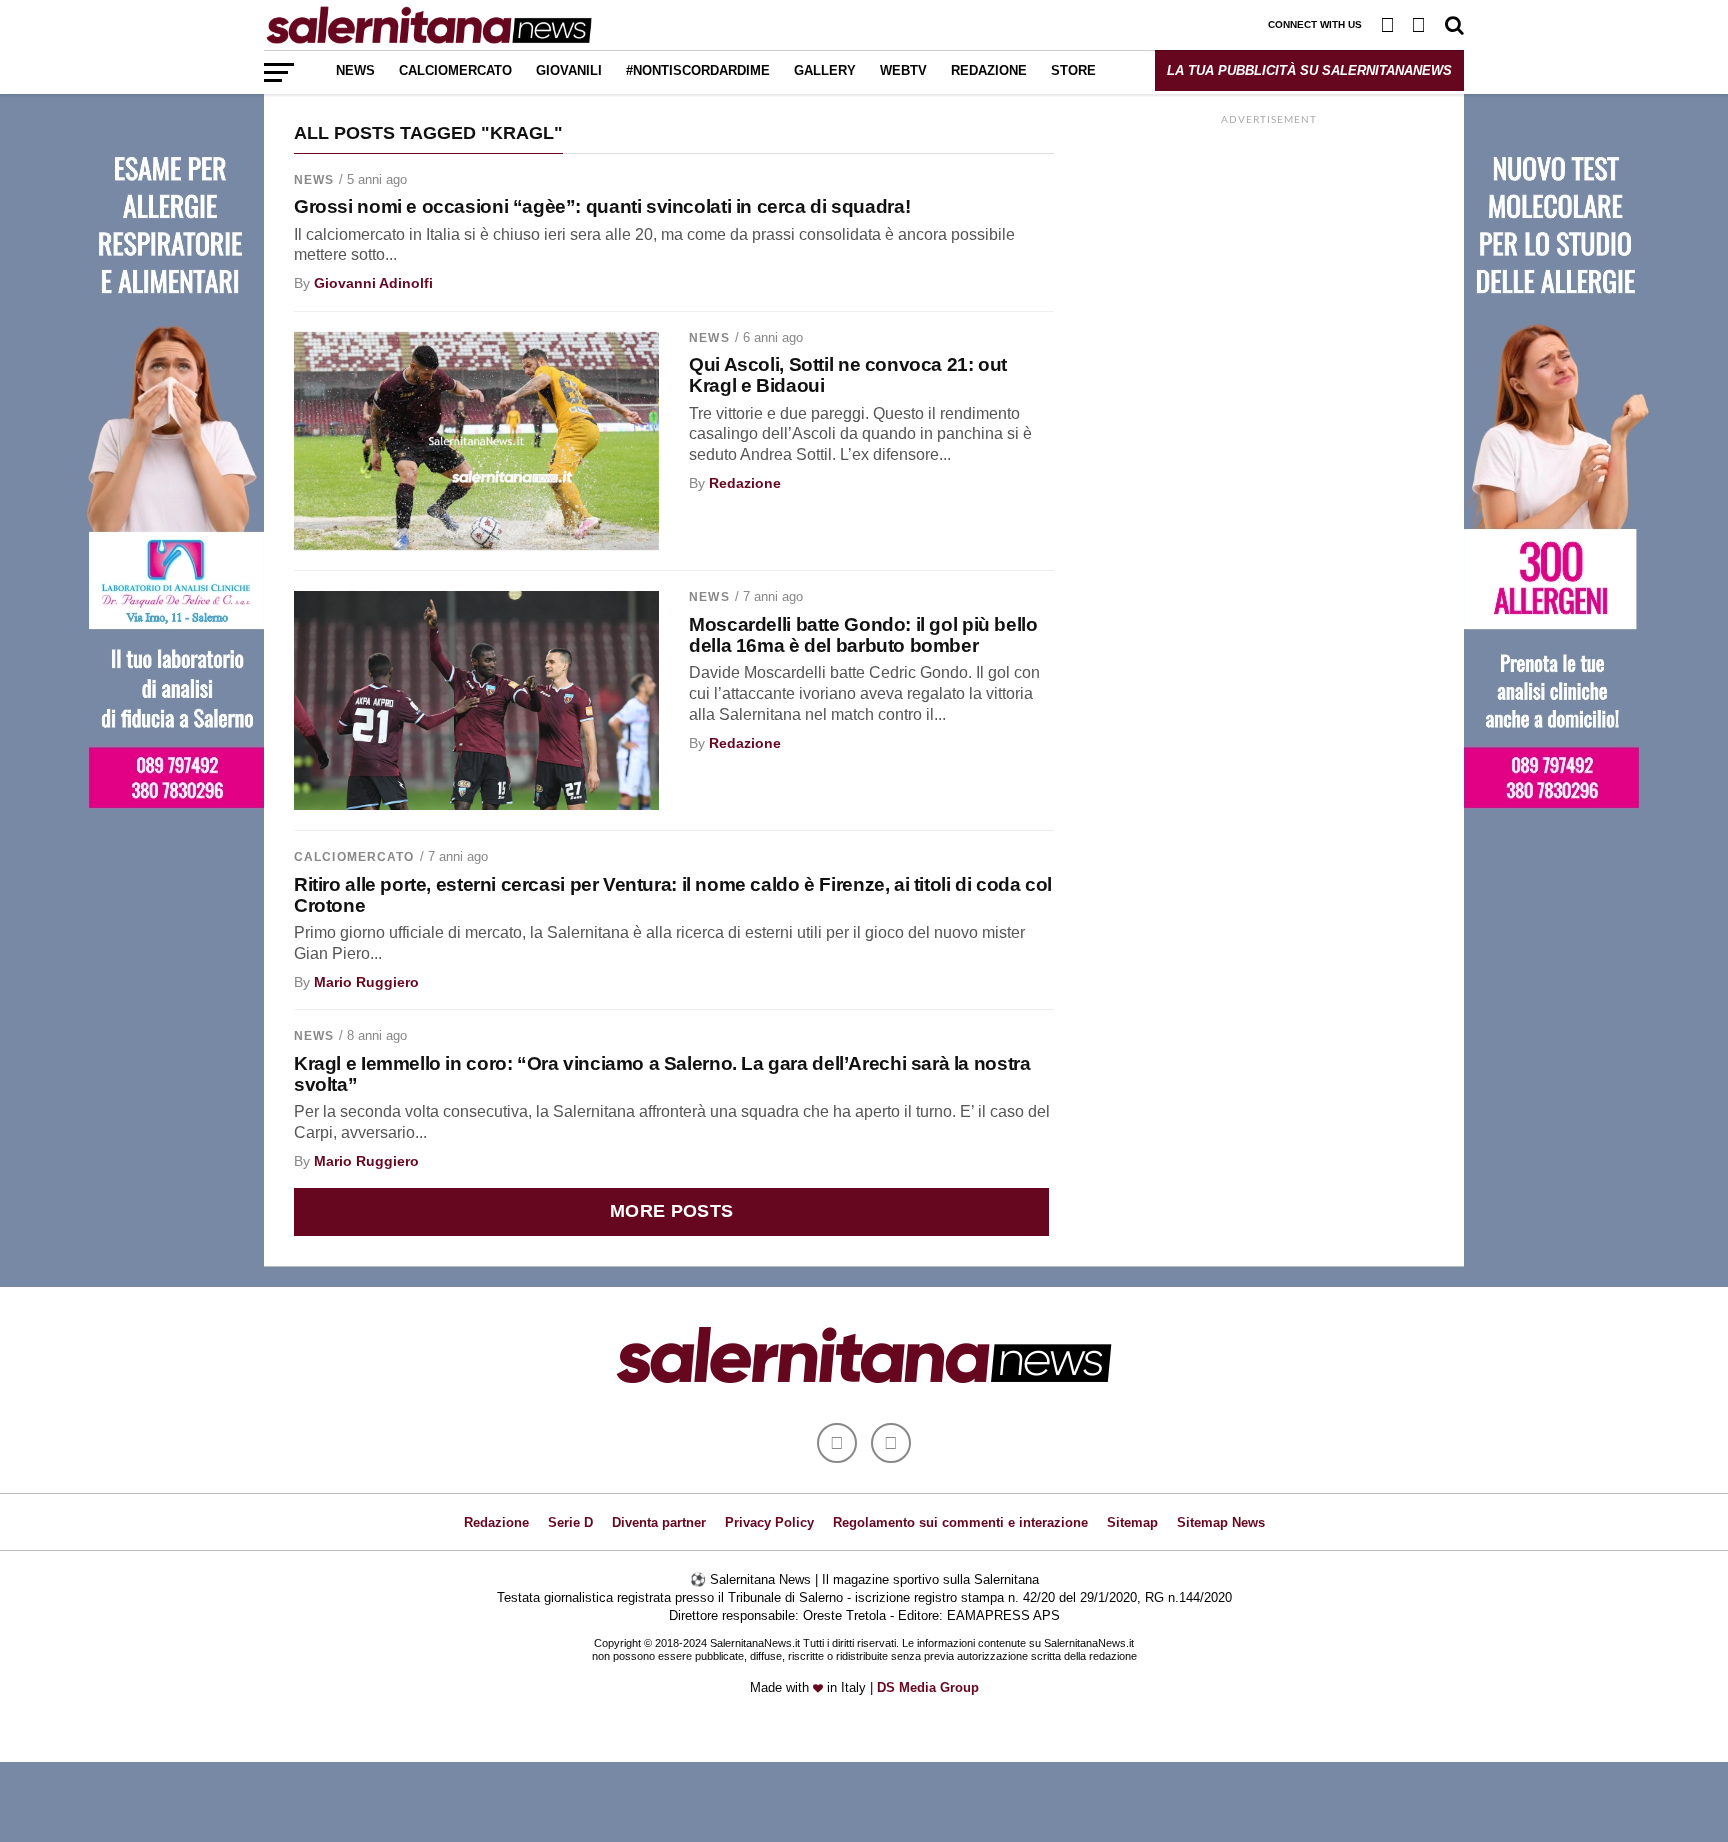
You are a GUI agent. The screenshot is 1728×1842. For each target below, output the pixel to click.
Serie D (570, 1522)
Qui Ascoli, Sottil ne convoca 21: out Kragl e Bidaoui (848, 375)
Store (1073, 70)
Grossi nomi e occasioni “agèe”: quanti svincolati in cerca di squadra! (602, 206)
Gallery (825, 70)
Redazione (989, 70)
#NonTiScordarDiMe (698, 70)
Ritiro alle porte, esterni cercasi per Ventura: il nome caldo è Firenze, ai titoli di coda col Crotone (673, 895)
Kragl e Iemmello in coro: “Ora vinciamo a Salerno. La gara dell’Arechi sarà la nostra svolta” (662, 1074)
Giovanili (569, 70)
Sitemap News (1221, 1522)
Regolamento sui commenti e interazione (960, 1522)
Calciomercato (455, 70)
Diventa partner (659, 1522)
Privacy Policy (769, 1522)
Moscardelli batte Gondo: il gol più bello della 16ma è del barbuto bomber (863, 635)
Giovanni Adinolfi (373, 283)
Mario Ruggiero (366, 982)
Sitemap (1132, 1522)
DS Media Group (928, 1687)
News (355, 70)
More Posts (672, 1211)
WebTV (903, 70)
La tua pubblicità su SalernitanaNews (1309, 70)
